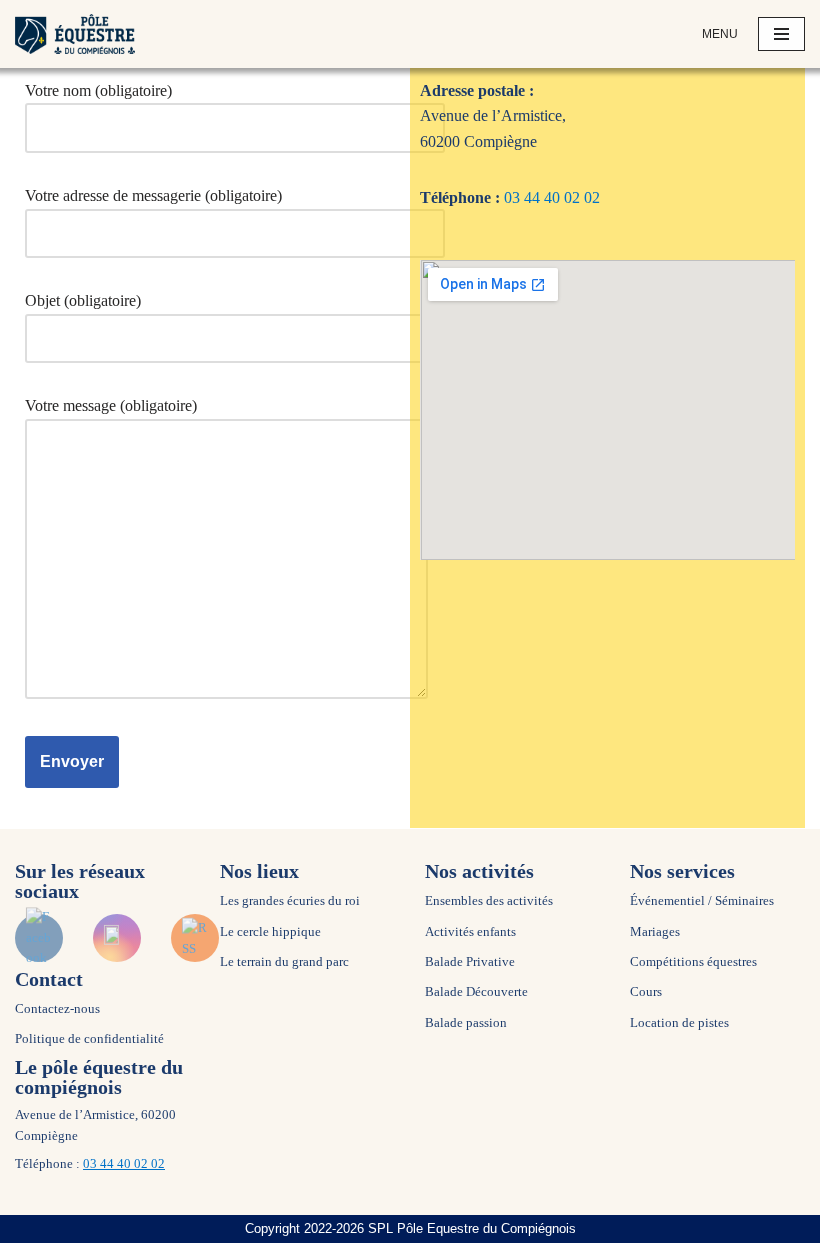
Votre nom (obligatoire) (98, 90)
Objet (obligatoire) (83, 300)
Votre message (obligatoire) (111, 405)
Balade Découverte (476, 992)
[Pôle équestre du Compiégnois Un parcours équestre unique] (75, 34)
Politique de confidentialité (89, 1039)
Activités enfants (470, 932)
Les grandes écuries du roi (290, 901)
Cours (646, 992)
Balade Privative (470, 962)
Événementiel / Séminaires (702, 901)
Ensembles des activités (489, 901)
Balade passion (466, 1023)
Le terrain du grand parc (284, 962)
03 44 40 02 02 (552, 197)
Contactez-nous (57, 1009)
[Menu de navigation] (781, 34)
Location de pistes (679, 1023)
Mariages (655, 932)
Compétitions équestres (693, 962)
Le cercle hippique (270, 932)
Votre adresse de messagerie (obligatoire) (153, 195)
